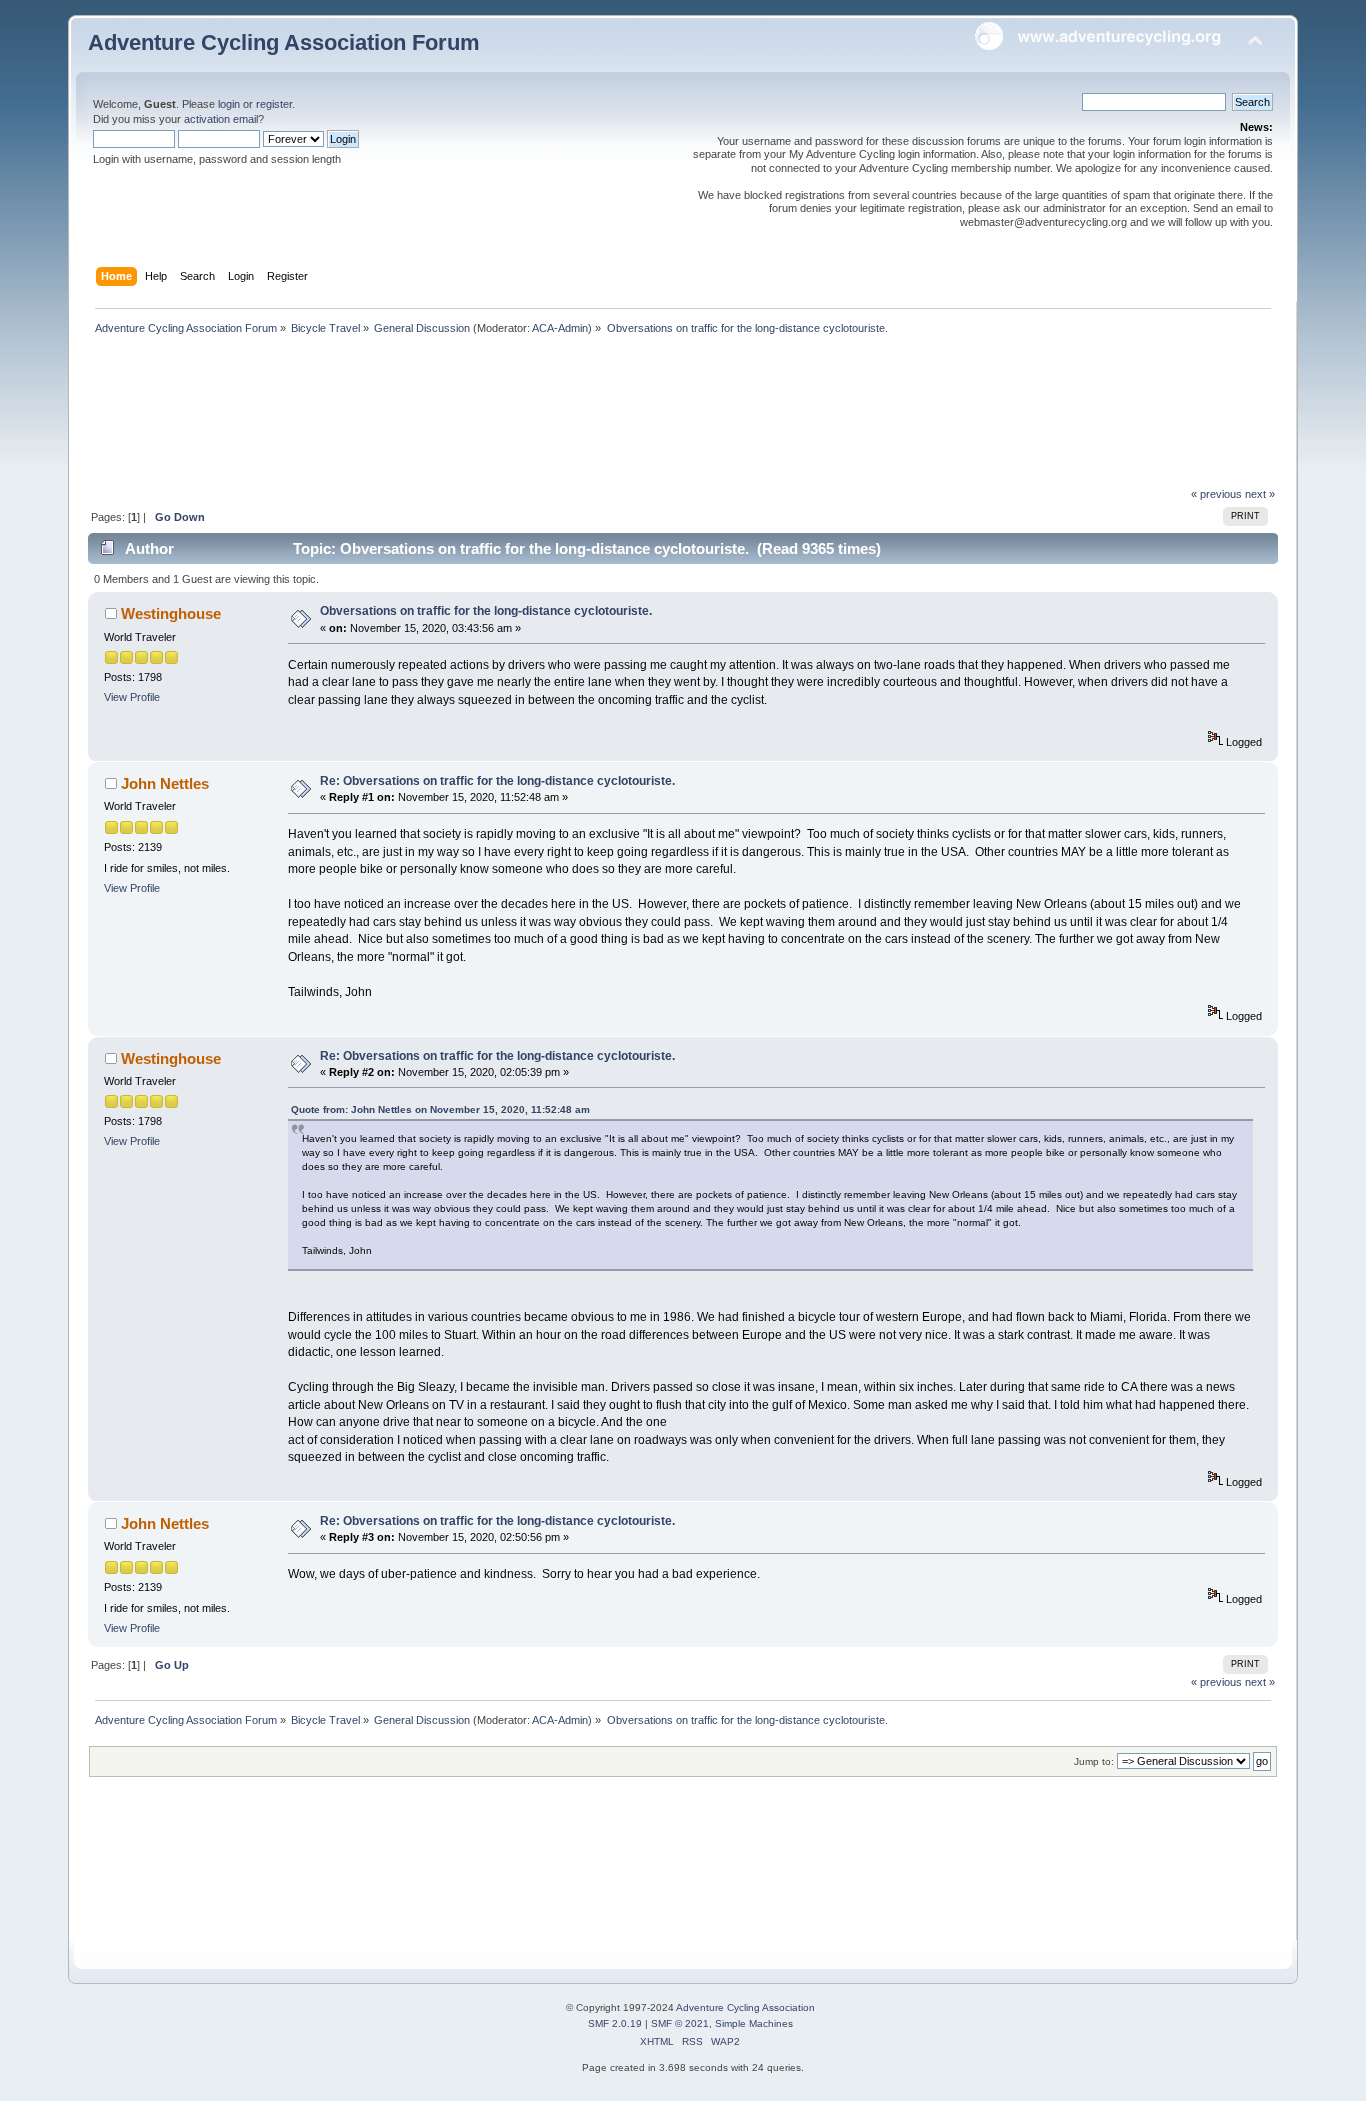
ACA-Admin (560, 328)
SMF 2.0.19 (615, 2023)
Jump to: (1094, 1761)
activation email (221, 119)
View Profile (132, 697)
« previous (1216, 494)
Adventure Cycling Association (745, 2007)
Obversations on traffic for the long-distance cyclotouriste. (486, 611)
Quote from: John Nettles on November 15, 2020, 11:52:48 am (440, 1109)
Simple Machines (754, 2023)
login (229, 104)
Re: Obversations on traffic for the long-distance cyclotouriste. (497, 781)
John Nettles (165, 783)
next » (1260, 494)
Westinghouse (171, 613)
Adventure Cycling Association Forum (284, 42)
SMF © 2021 (680, 2023)
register (274, 104)
